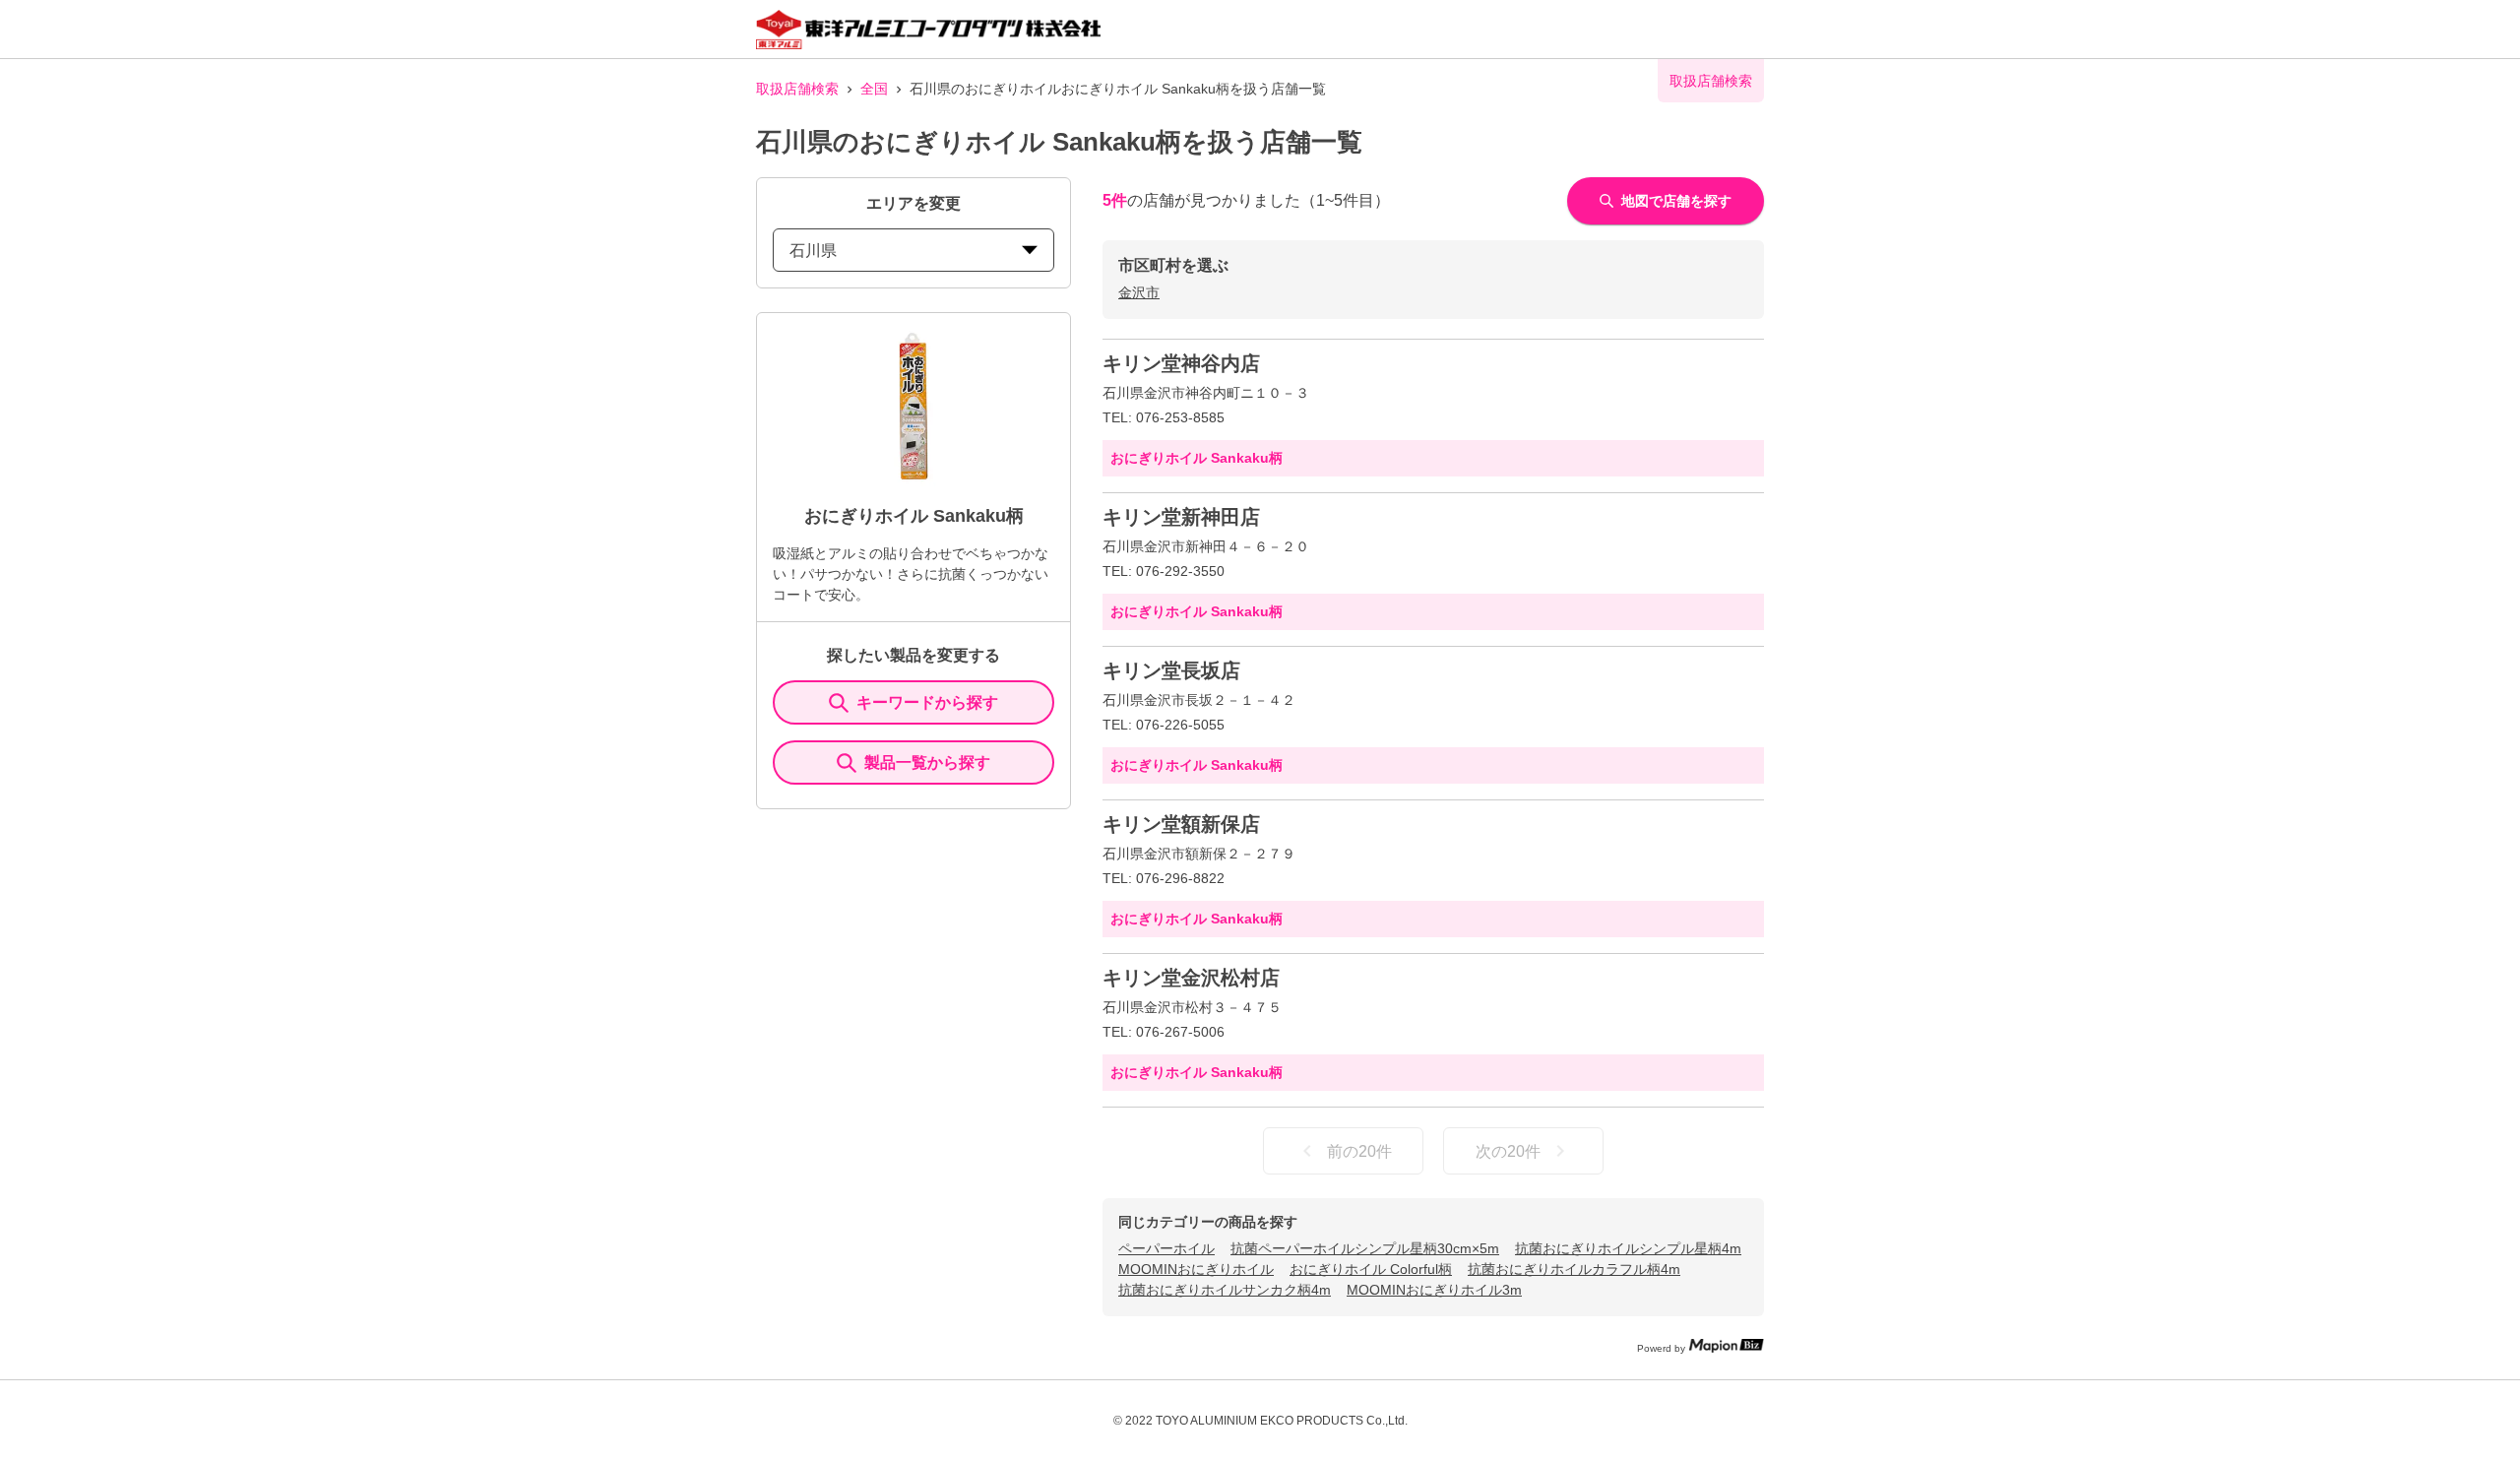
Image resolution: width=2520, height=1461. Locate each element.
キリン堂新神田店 (1181, 517)
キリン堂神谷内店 (1181, 363)
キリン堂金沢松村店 (1191, 978)
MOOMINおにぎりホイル (1196, 1269)
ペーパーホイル (1166, 1248)
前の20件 (1359, 1151)
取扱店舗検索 (797, 89)
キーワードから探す (927, 702)
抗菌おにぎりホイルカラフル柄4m (1574, 1269)
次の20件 (1508, 1151)
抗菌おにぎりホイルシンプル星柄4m (1628, 1248)
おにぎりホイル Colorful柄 (1371, 1269)
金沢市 (1139, 292)
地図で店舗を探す (1676, 201)
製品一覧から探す (927, 762)
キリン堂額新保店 (1181, 824)
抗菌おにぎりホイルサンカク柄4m (1225, 1290)
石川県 (813, 251)
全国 (874, 89)
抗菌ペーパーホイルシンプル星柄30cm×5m (1365, 1248)
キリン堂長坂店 (1171, 670)
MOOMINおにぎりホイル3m (1434, 1290)
